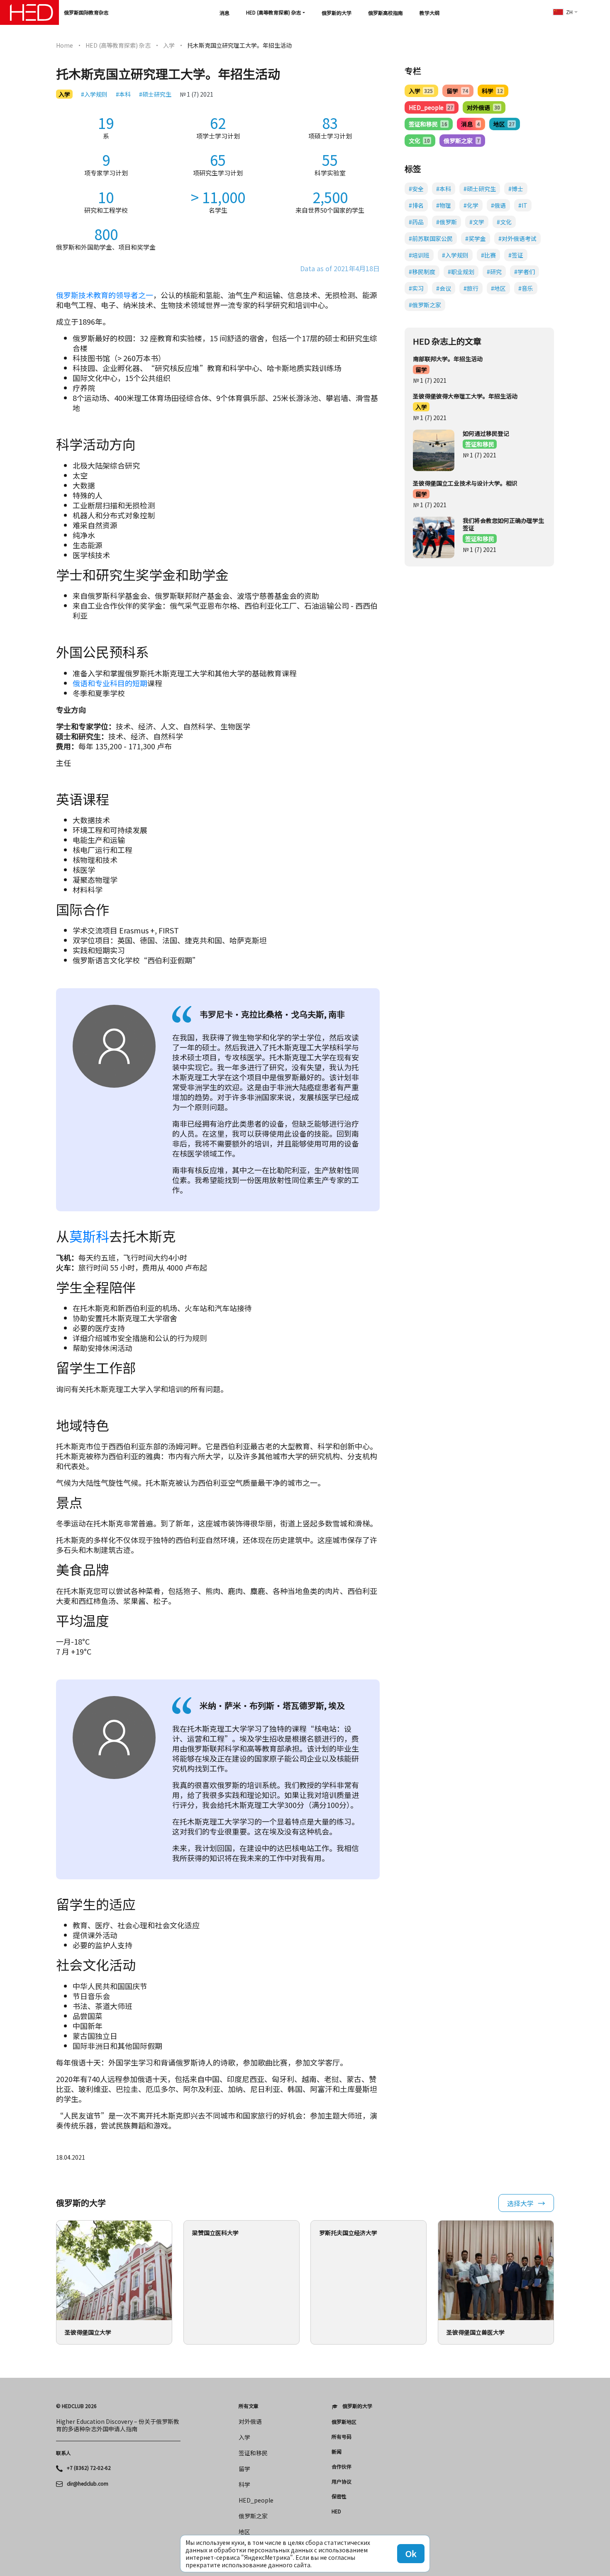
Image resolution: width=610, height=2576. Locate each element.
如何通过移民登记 (486, 433)
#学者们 (525, 272)
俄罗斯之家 (461, 141)
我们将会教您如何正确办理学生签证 (503, 524)
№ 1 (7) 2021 (196, 94)
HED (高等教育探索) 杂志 (274, 12)
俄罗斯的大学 (337, 13)
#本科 (123, 94)
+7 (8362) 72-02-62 (89, 2468)
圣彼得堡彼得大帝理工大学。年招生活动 (465, 396)
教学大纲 (429, 13)
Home (65, 45)
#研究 (494, 272)
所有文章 (249, 2406)
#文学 (477, 222)
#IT (523, 205)
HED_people (431, 107)
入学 (169, 45)
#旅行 (471, 288)
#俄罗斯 (447, 222)
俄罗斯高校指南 (386, 13)
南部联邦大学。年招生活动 (448, 359)
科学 (492, 91)
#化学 (471, 205)
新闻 (337, 2452)
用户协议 (342, 2481)
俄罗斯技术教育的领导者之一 (105, 295)
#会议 (444, 288)
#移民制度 (422, 272)
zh (569, 12)
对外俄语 (483, 107)
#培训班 (419, 255)
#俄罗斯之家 (425, 305)
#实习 (416, 288)
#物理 (444, 205)
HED (336, 2511)
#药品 (416, 222)
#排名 (416, 205)
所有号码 (342, 2437)
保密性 (339, 2496)
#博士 (516, 189)
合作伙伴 (342, 2467)
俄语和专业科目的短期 (110, 683)
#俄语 (498, 205)
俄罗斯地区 (344, 2422)
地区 (504, 124)
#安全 (416, 189)
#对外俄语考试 (517, 238)
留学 (457, 91)
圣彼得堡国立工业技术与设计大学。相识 (465, 483)
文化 (419, 141)
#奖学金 (476, 238)
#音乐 (526, 288)
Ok (411, 2553)
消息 (224, 13)
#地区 (498, 288)
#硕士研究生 (155, 94)
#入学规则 (94, 94)
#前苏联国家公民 (431, 238)
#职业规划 (461, 272)
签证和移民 (428, 124)
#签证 (516, 255)
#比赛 (488, 255)
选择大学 (520, 2203)
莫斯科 (89, 1236)
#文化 (504, 222)
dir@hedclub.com (88, 2484)
